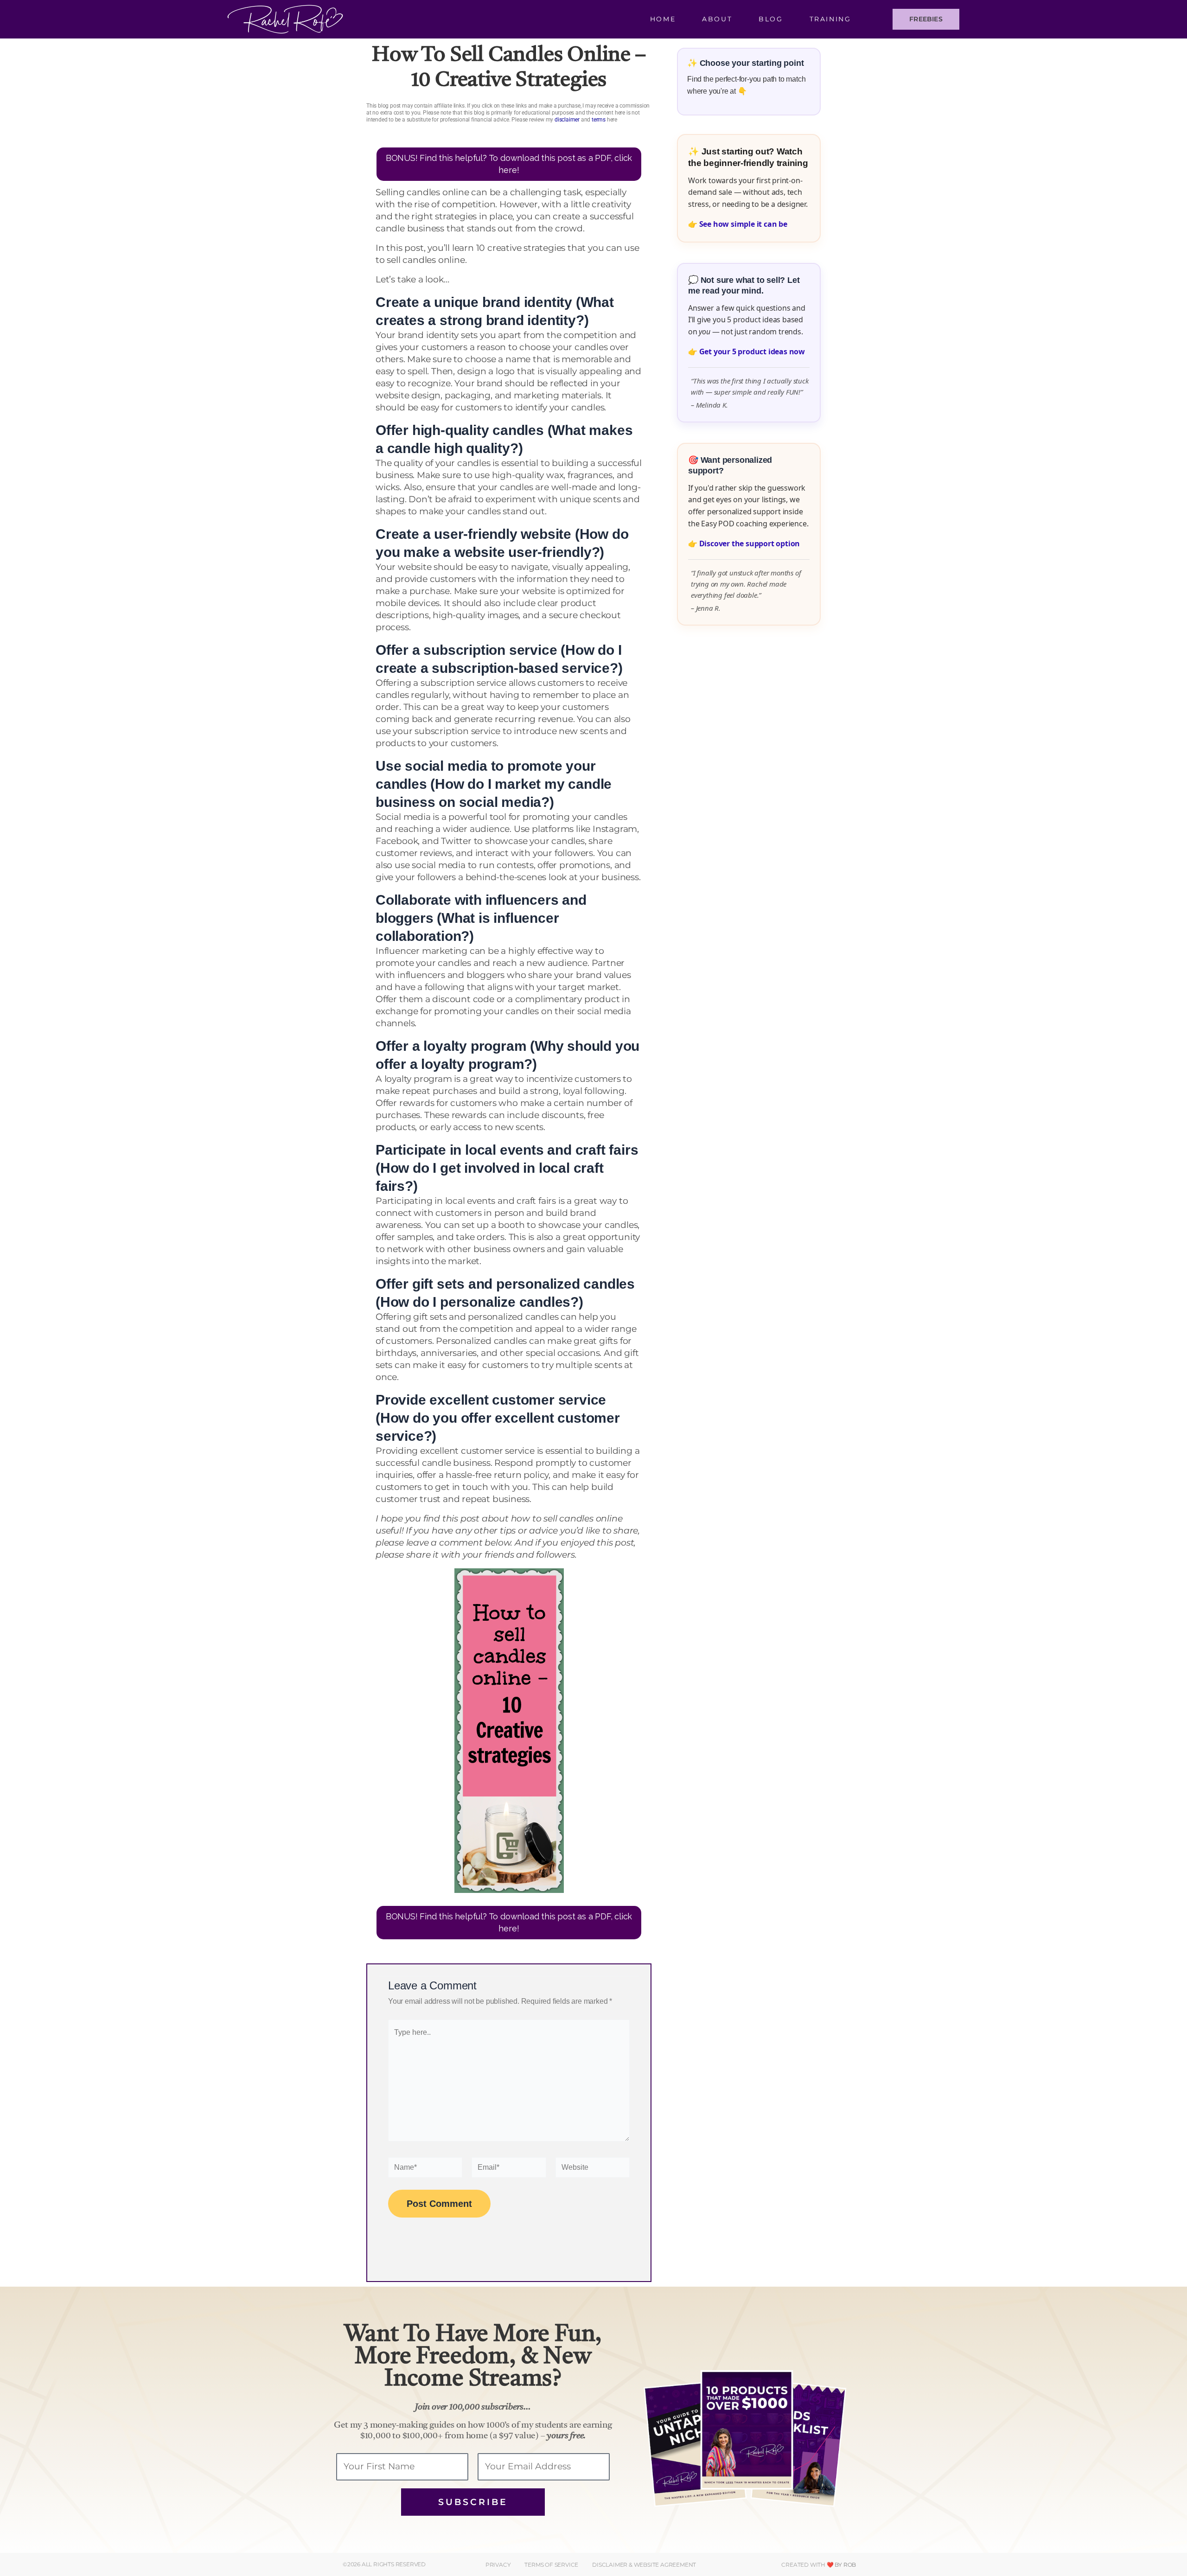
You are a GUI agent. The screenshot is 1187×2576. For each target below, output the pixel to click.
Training (830, 19)
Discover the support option (750, 543)
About (717, 19)
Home (663, 19)
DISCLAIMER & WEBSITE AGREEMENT (644, 2565)
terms (599, 120)
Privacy (498, 2565)
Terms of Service (551, 2565)
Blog (771, 19)
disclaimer (567, 120)
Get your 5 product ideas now (752, 352)
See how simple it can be (743, 224)
